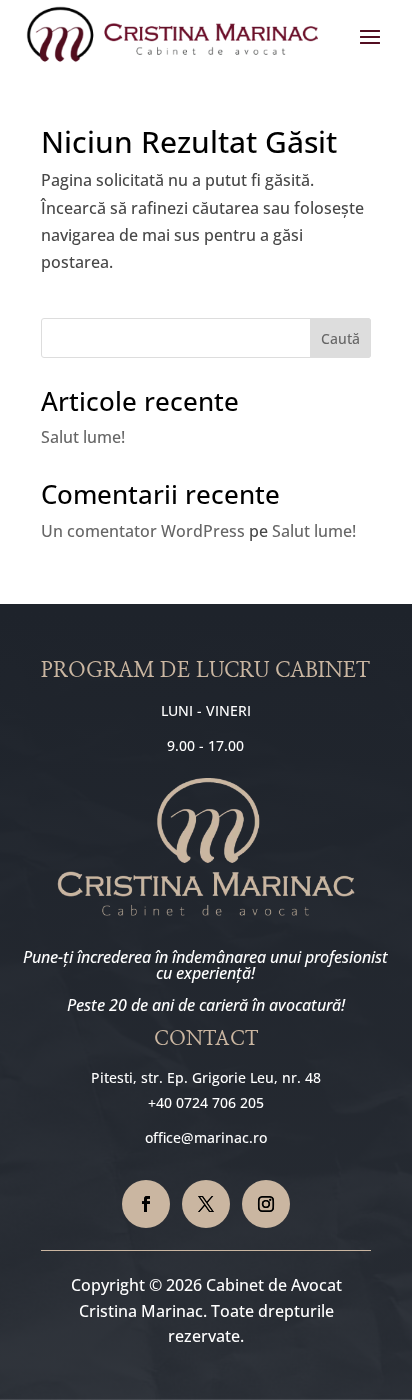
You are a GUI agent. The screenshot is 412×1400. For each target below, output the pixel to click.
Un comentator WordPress (143, 531)
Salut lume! (83, 437)
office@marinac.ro (206, 1137)
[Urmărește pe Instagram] (266, 1204)
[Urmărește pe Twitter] (206, 1204)
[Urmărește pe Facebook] (146, 1204)
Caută (340, 338)
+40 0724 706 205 (206, 1102)
